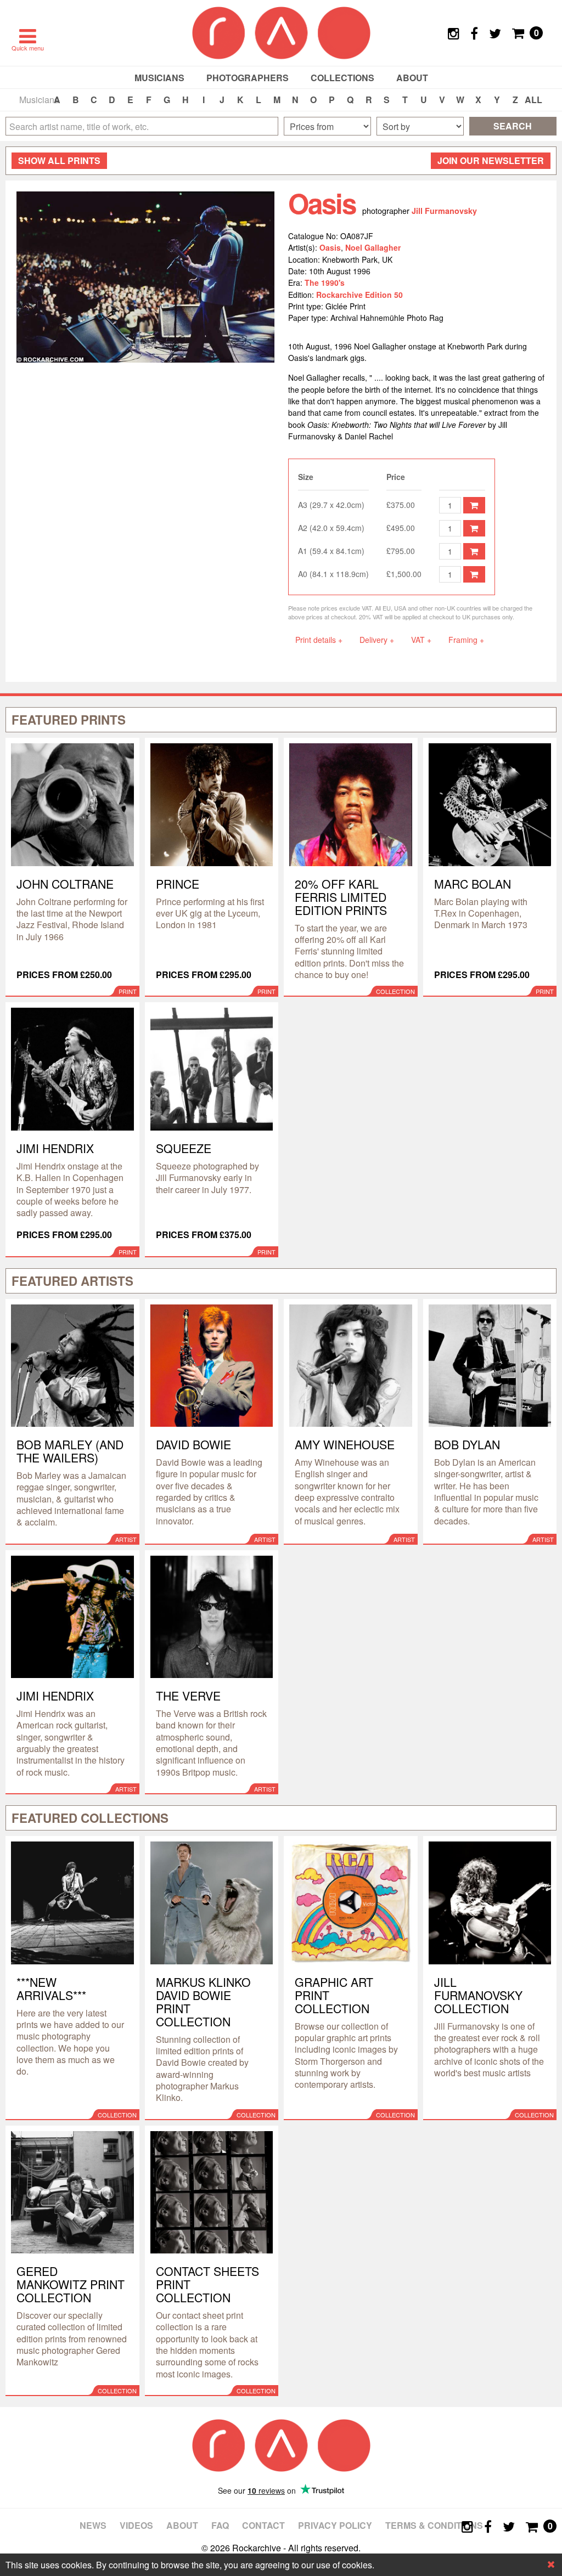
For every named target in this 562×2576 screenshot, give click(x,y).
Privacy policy (335, 2525)
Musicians (159, 78)
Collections (342, 78)
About (412, 78)
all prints (59, 160)
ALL (533, 100)
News (93, 2525)
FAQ (220, 2525)
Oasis (330, 247)
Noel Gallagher (373, 247)
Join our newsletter (491, 160)
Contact (263, 2525)
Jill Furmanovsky (444, 211)
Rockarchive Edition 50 (359, 295)
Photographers (248, 78)
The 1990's (325, 283)
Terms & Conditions (434, 2525)
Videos (136, 2525)
